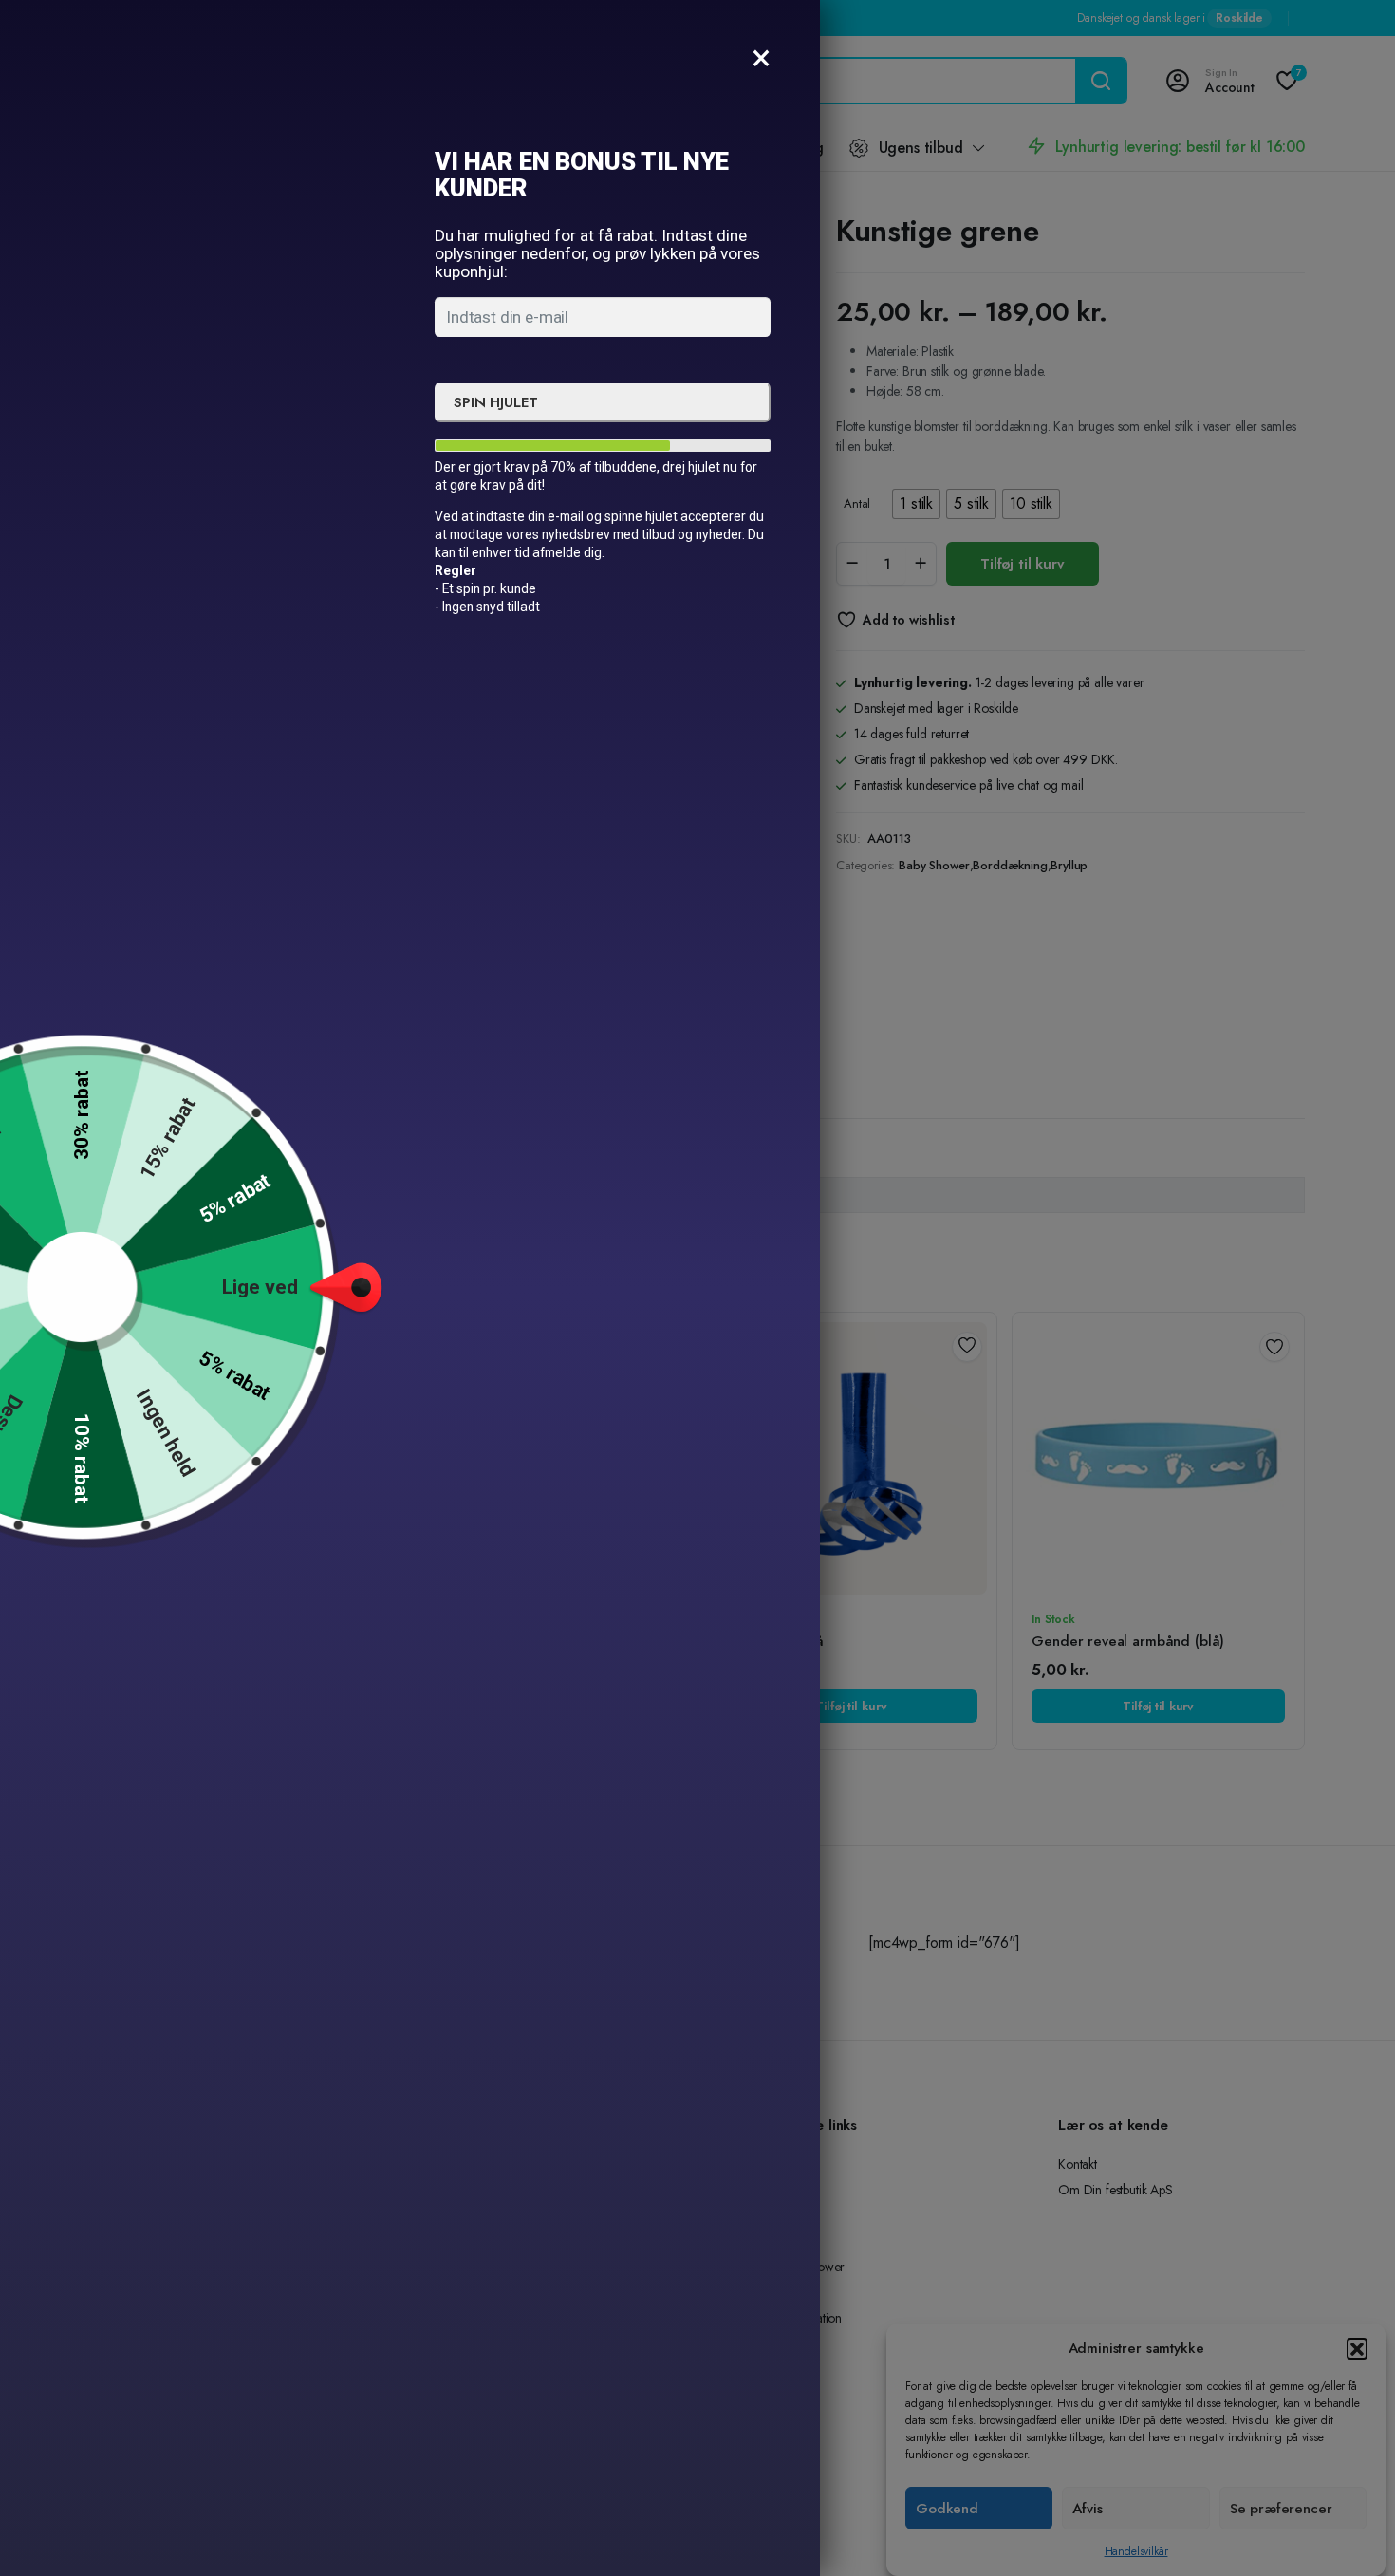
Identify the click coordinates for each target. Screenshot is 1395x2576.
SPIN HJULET (495, 402)
